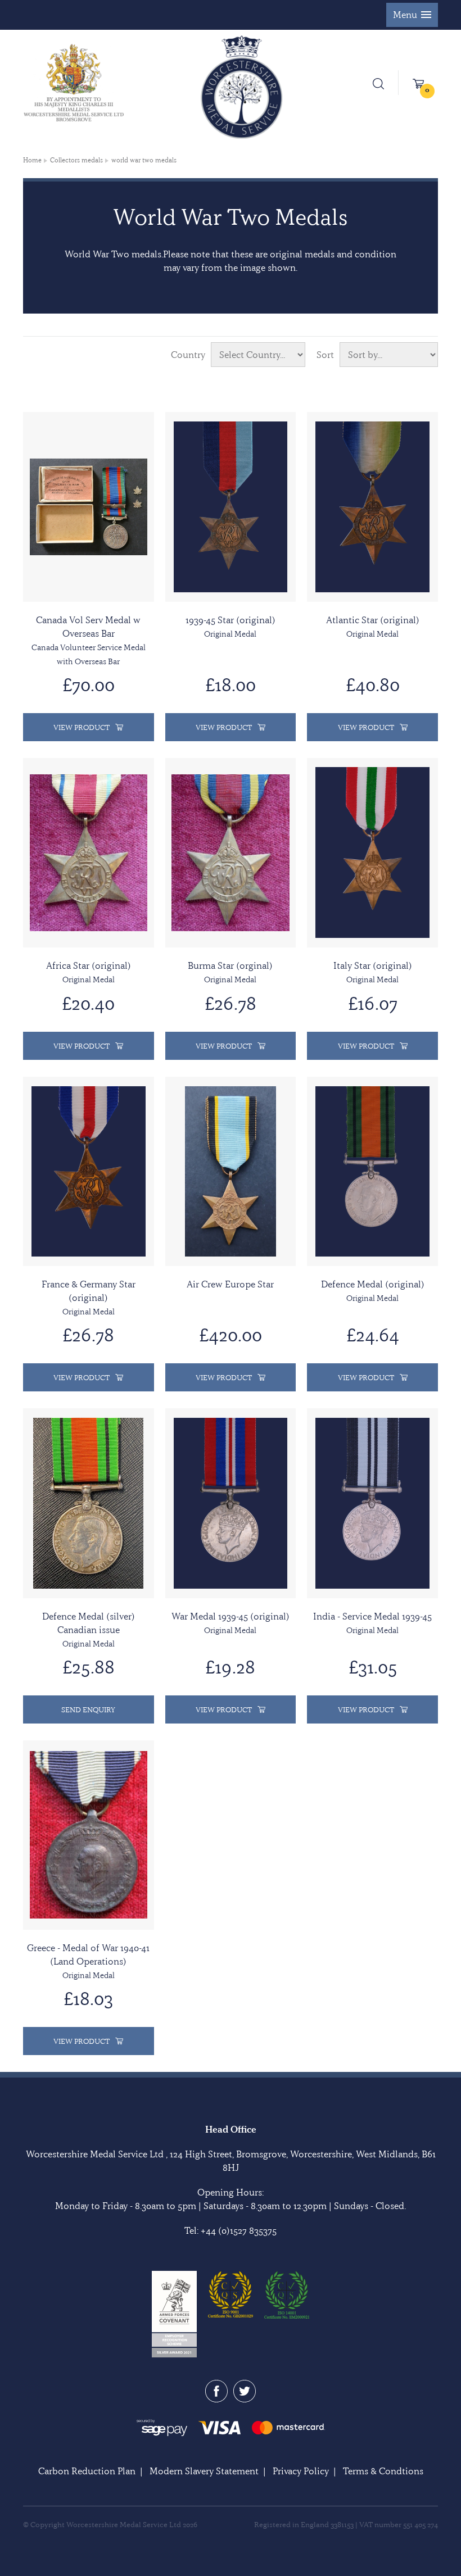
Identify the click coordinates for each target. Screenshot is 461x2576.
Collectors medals (76, 160)
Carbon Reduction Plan (87, 2471)
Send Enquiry (88, 1709)
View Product (82, 727)
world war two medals (144, 160)
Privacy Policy (301, 2471)
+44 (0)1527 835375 (239, 2230)
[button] (412, 15)
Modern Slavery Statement (204, 2471)
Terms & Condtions (383, 2471)
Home (32, 160)
